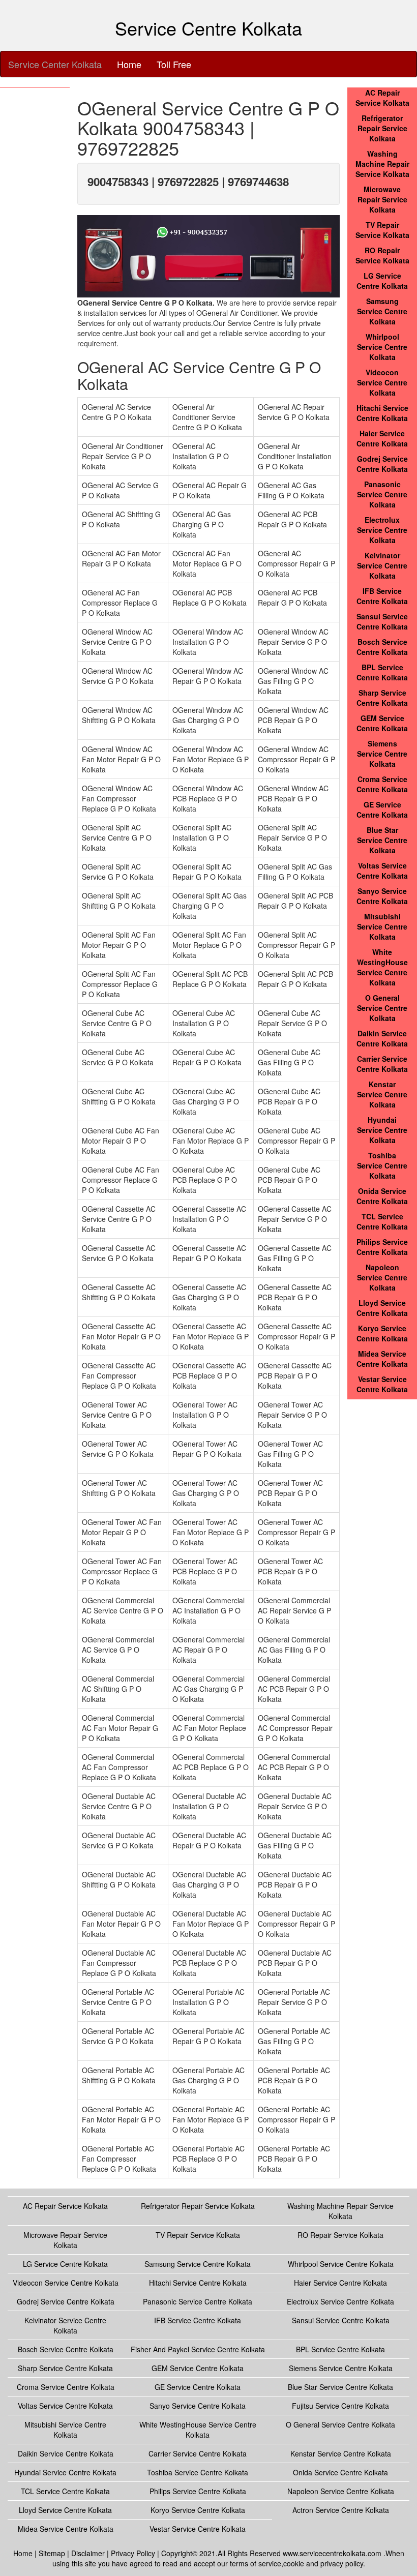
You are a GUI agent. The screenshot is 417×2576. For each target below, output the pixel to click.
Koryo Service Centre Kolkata (382, 1333)
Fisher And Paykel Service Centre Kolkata (198, 2349)
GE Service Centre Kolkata (382, 810)
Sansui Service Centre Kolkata (382, 621)
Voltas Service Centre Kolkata (382, 871)
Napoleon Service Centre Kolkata (382, 1277)
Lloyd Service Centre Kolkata (382, 1308)
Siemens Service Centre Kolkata (382, 754)
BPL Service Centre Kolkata (382, 672)
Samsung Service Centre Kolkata (382, 311)
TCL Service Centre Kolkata (382, 1221)
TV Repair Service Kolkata (382, 230)
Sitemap (52, 2553)
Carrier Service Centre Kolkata (382, 1064)
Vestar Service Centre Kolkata (382, 1384)
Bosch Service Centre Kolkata (382, 647)
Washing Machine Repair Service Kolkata (382, 164)
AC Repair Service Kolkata (382, 98)
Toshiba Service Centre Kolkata (382, 1165)
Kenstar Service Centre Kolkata (382, 1094)
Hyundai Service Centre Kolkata (382, 1130)
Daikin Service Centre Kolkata (382, 1038)
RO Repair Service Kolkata (382, 255)
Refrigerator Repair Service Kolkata (382, 128)
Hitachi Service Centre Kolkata (382, 413)
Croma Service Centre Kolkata (382, 784)
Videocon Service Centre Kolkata (382, 382)
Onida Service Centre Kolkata (382, 1196)
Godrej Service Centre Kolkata (382, 464)
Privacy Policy (133, 2553)
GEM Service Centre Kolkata (382, 723)
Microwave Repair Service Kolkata (382, 199)
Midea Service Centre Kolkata (382, 1359)
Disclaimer (88, 2553)
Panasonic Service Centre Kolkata (382, 494)
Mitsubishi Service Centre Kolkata (382, 926)
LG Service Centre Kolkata (382, 281)
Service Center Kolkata (55, 64)
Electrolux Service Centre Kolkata (382, 530)
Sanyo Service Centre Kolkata (382, 896)
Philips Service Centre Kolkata (382, 1247)
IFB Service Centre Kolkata (382, 596)
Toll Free (174, 64)
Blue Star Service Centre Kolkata (382, 840)
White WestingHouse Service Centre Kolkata (382, 967)
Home (129, 64)
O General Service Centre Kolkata (382, 1008)
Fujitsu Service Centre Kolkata (340, 2406)
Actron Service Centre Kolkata (341, 2510)
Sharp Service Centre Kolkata (382, 698)
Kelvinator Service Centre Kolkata (382, 565)
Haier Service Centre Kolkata (382, 438)
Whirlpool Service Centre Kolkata (382, 347)
